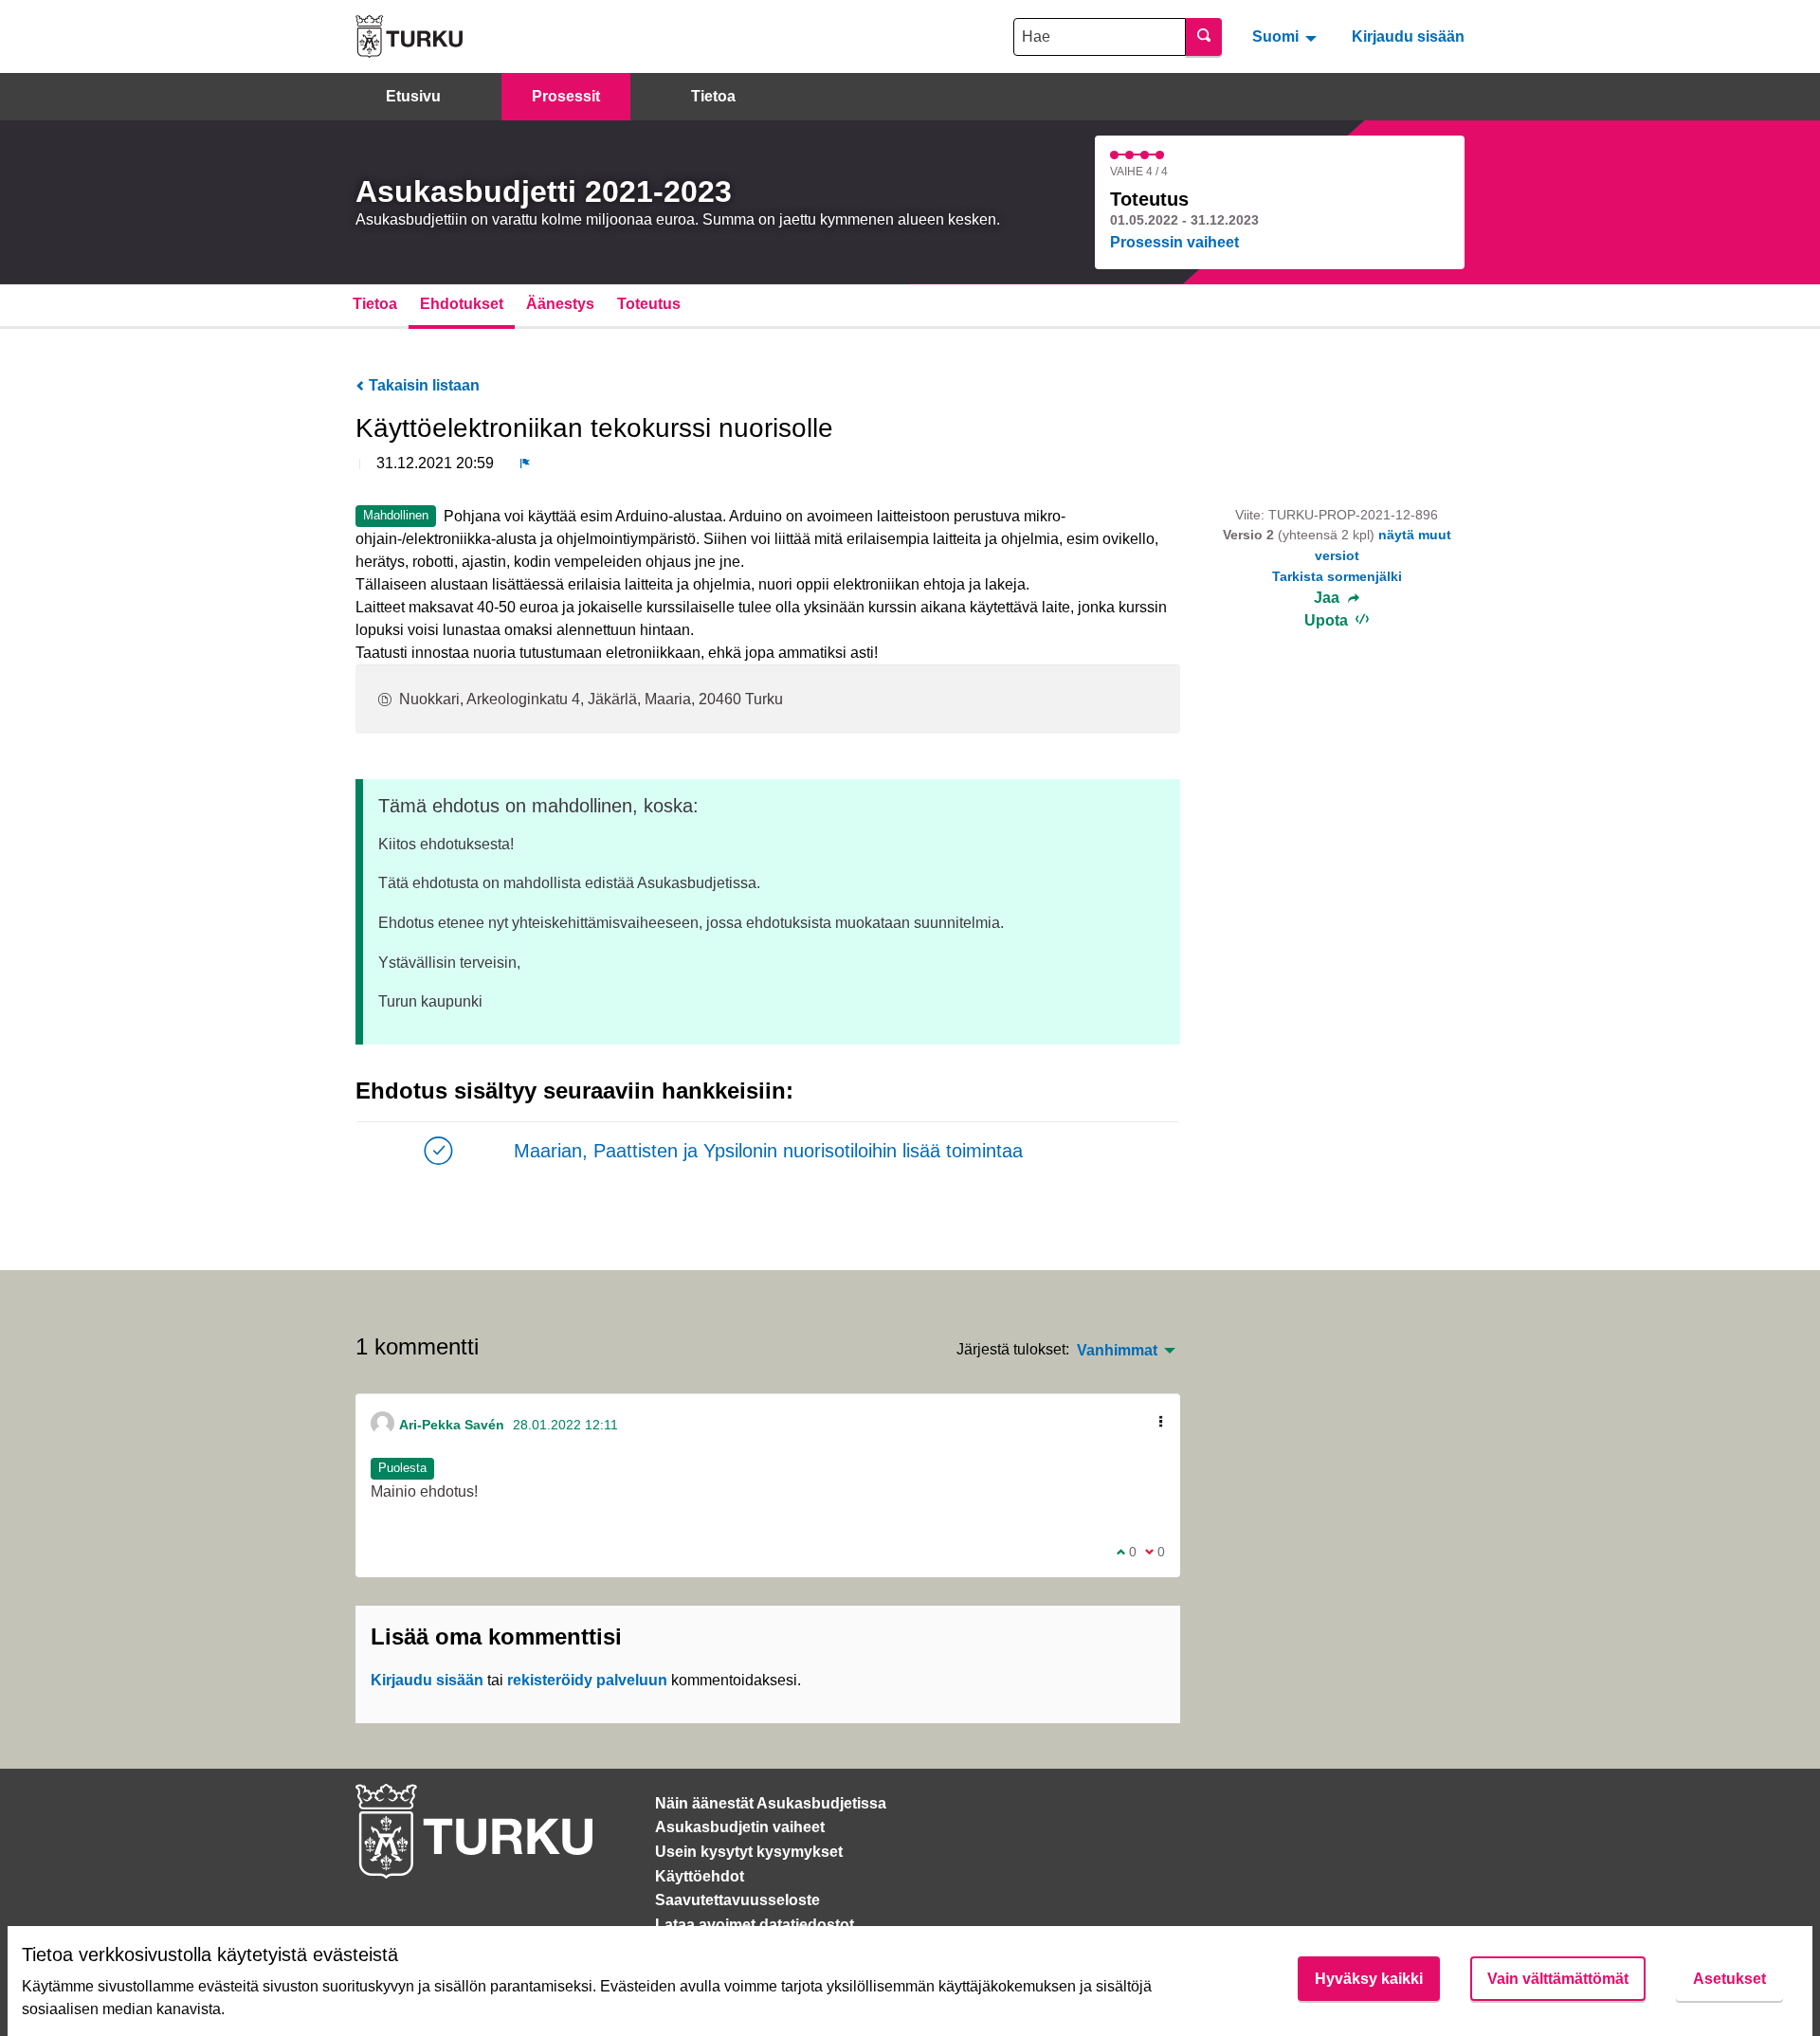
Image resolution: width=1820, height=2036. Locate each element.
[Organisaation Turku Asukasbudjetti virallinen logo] (409, 36)
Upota (1328, 620)
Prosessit (566, 96)
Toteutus (649, 304)
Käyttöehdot (700, 1876)
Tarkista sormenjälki (1337, 576)
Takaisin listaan (422, 385)
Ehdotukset (462, 304)
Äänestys (560, 304)
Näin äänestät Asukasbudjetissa (771, 1803)
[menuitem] (1287, 36)
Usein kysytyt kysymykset (749, 1852)
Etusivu (413, 96)
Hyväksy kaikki (1369, 1979)
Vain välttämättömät (1558, 1979)
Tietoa (713, 96)
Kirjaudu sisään (1408, 36)
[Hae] (1204, 37)
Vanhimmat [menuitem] (1117, 1351)
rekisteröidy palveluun (587, 1680)
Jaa (1329, 598)
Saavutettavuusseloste (737, 1900)
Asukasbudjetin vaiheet (740, 1827)
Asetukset (1729, 1979)
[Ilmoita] (525, 464)
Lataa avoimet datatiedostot (755, 1925)
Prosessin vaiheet (1174, 242)
